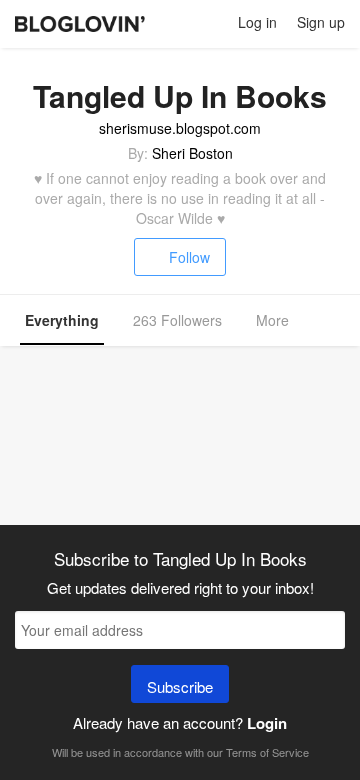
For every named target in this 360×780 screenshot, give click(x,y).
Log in (257, 22)
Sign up (321, 22)
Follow (189, 257)
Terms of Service (267, 752)
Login (267, 723)
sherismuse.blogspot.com (180, 128)
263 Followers (177, 320)
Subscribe (180, 686)
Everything (62, 320)
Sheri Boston (192, 153)
